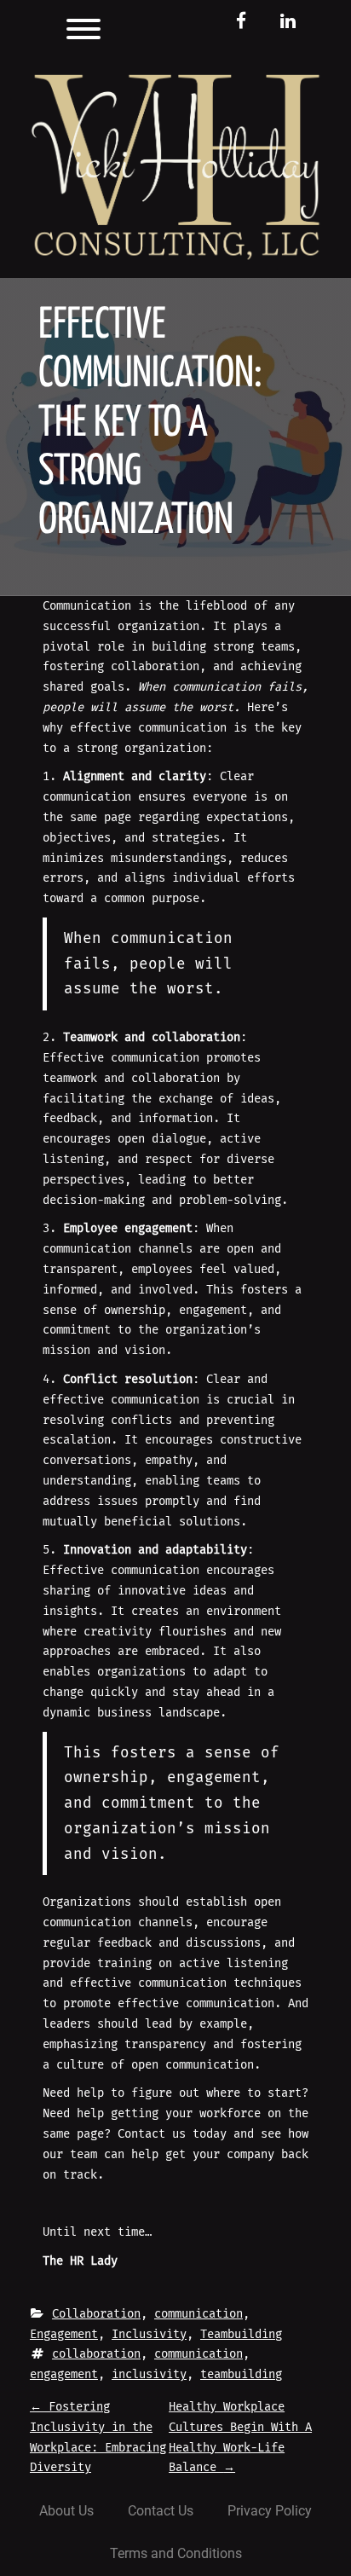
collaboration (96, 2354)
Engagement (64, 2334)
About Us (66, 2511)
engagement (64, 2374)
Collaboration (96, 2314)
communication (199, 2314)
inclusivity (149, 2374)
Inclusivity (149, 2334)
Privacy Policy (270, 2511)
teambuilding (241, 2374)
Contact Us (161, 2511)
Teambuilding (241, 2334)
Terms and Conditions (176, 2553)
